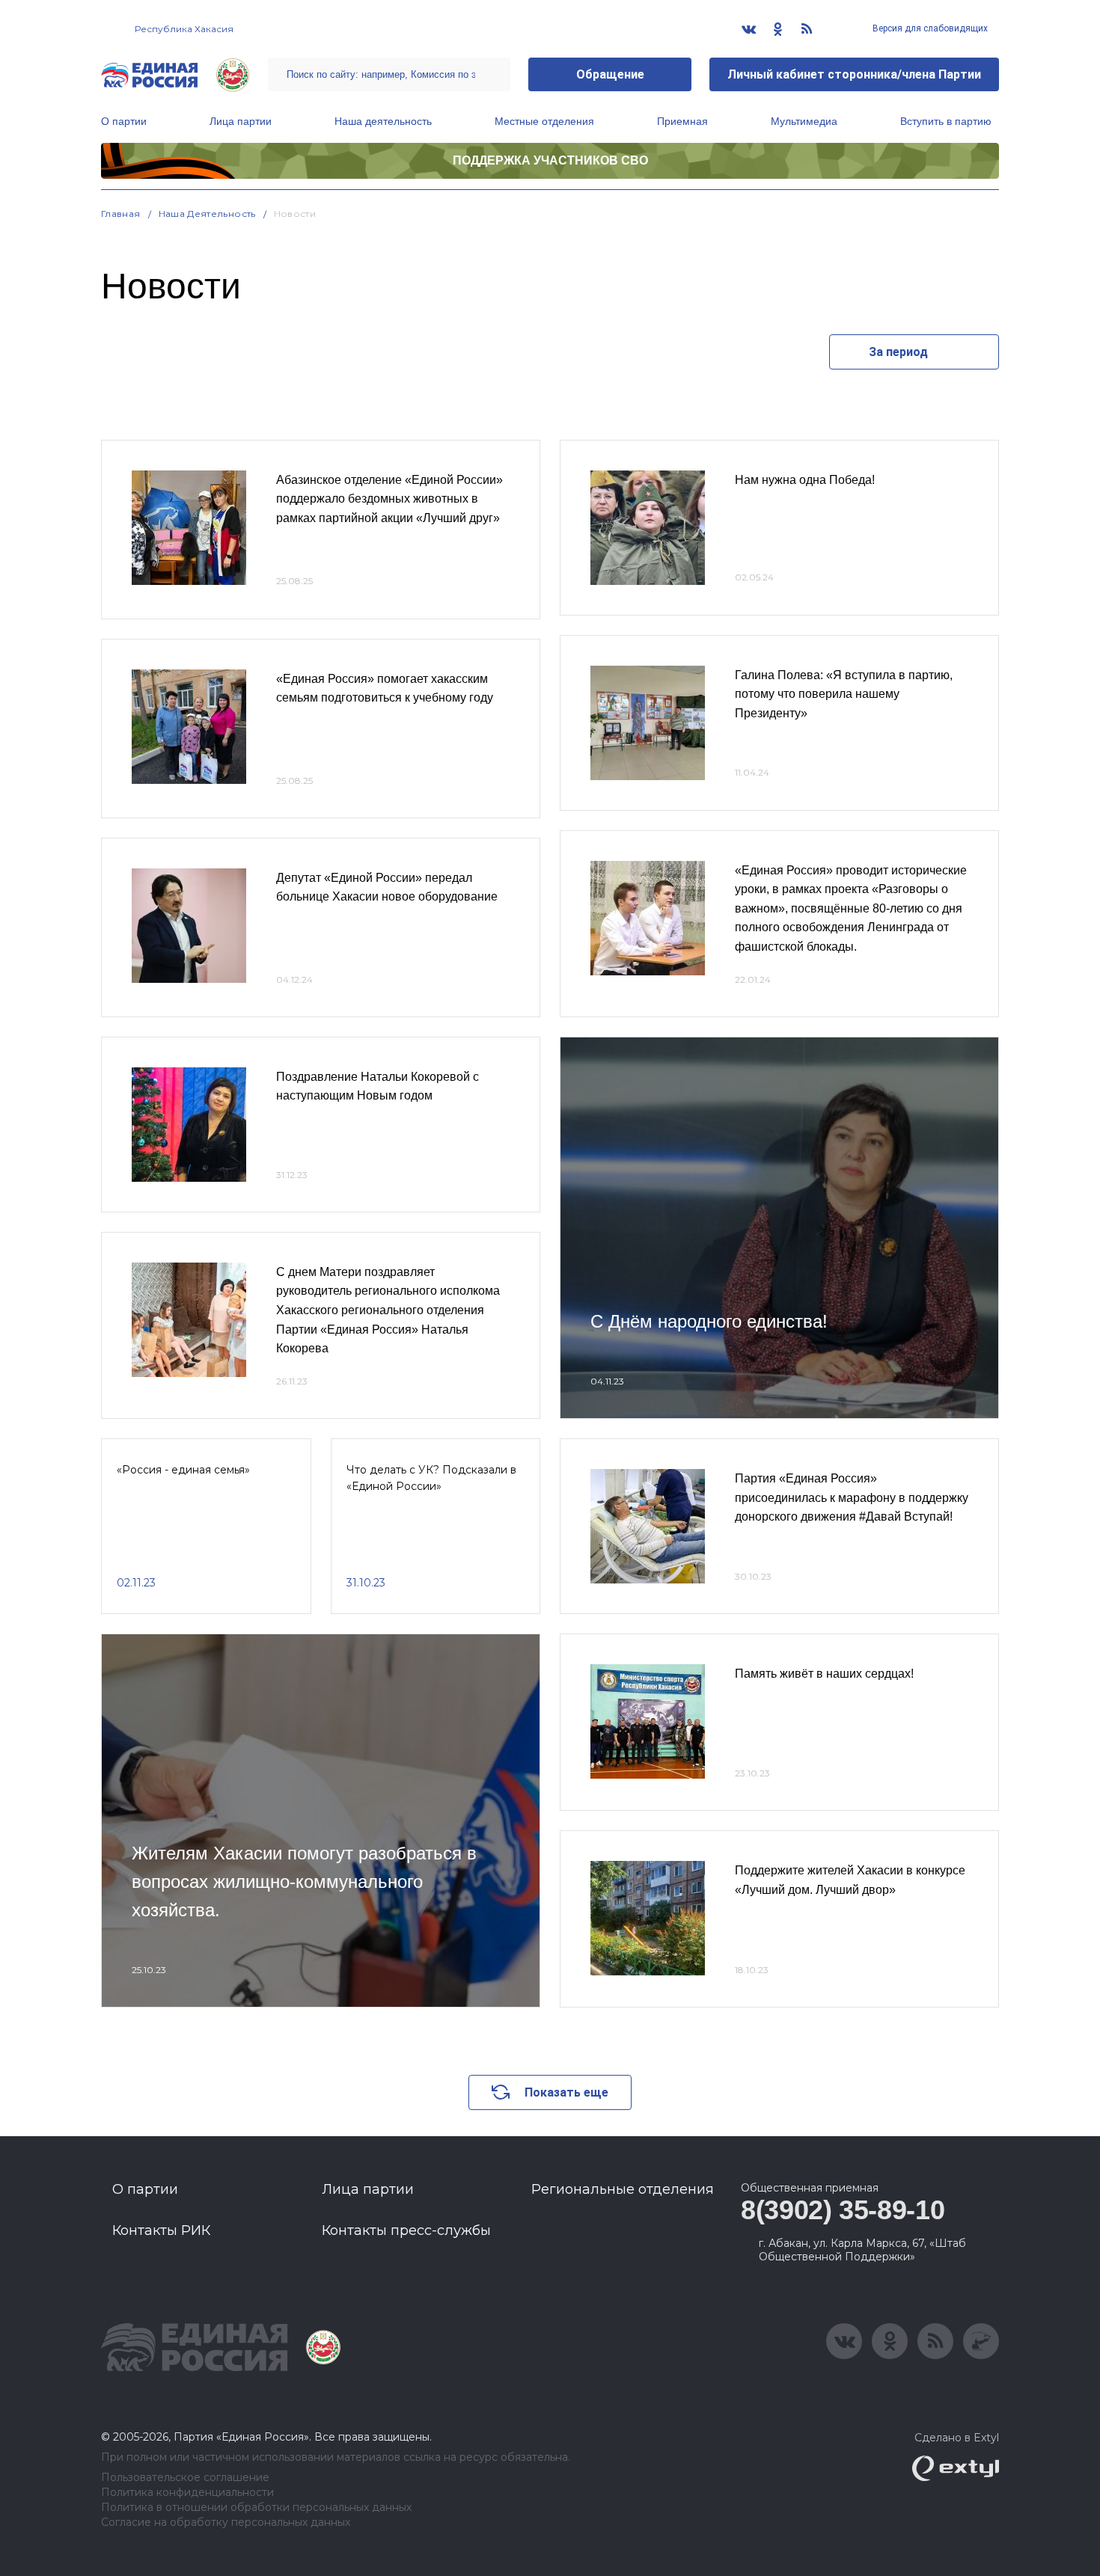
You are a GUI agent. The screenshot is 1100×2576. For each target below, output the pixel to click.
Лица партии (241, 121)
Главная (121, 214)
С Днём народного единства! (709, 1321)
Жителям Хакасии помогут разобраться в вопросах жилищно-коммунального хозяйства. (304, 1882)
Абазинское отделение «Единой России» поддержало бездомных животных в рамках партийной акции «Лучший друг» (389, 499)
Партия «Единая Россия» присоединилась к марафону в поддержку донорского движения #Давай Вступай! (852, 1497)
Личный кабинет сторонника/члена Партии (854, 74)
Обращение (610, 74)
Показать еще (566, 2092)
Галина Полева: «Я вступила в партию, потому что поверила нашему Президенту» (844, 694)
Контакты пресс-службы (406, 2230)
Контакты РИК (161, 2230)
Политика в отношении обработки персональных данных (256, 2508)
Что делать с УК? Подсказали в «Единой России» (431, 1478)
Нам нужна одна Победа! (805, 480)
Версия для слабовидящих (929, 28)
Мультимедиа (804, 121)
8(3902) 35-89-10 (843, 2210)
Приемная (682, 121)
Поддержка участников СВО (550, 160)
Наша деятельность (383, 121)
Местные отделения (544, 121)
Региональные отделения (623, 2189)
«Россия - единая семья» (183, 1470)
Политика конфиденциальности (187, 2493)
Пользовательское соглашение (185, 2478)
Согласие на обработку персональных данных (226, 2523)
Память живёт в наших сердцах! (824, 1674)
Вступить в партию (946, 121)
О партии (124, 121)
